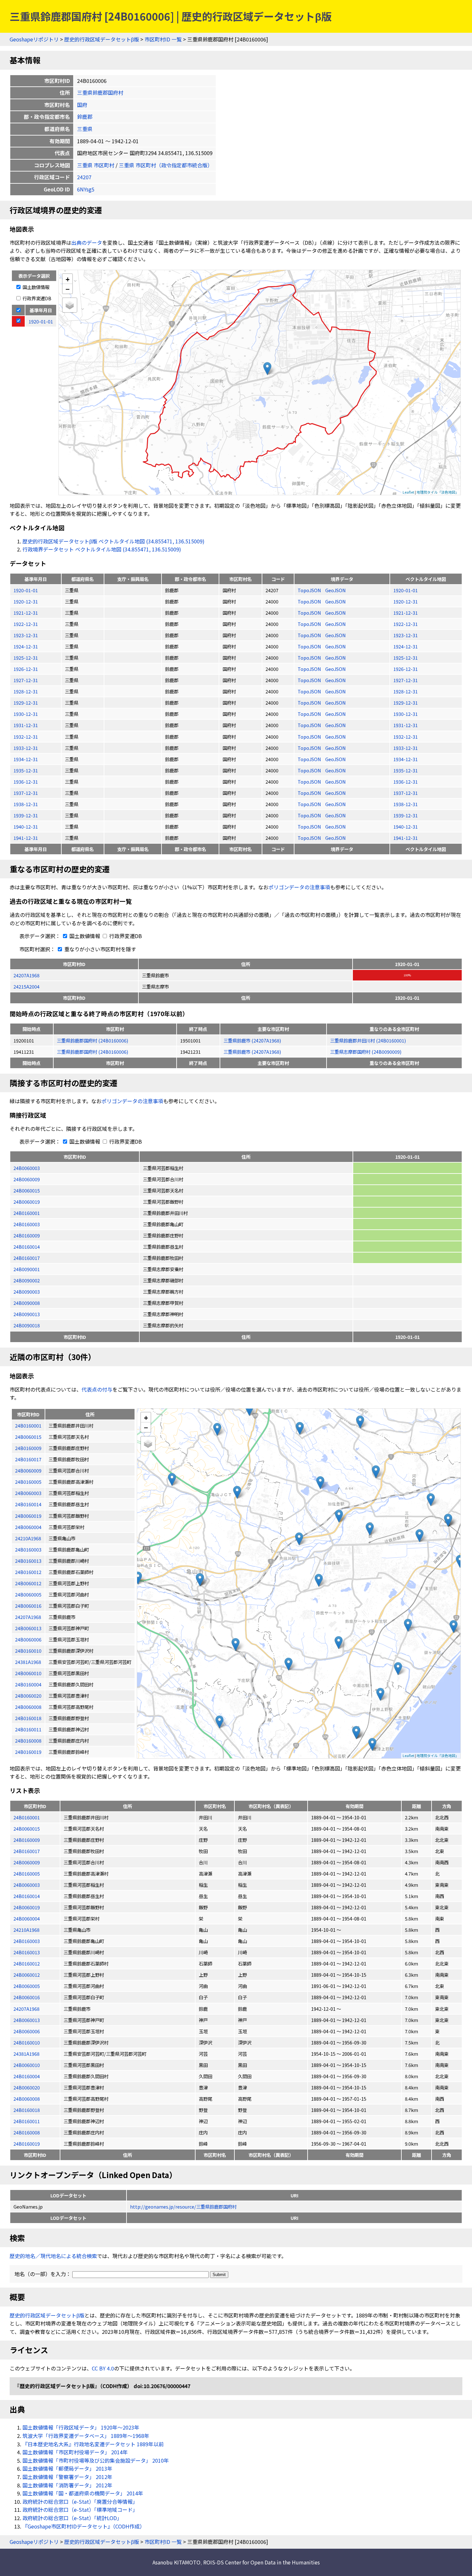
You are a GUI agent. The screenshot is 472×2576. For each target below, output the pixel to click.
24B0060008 (27, 2099)
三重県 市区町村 (96, 165)
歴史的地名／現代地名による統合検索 (53, 2256)
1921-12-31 (26, 613)
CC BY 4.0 (103, 2368)
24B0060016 (27, 1997)
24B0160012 (27, 1963)
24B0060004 (27, 1918)
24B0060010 (27, 2065)
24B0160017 (27, 1258)
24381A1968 (26, 2054)
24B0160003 (27, 1224)
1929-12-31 (26, 703)
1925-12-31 (26, 658)
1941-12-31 (26, 838)
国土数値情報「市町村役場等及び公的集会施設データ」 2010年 (96, 2460)
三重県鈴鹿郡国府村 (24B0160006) (92, 1040)
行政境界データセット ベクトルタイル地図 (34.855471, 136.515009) (102, 549)
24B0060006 (27, 2031)
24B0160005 (27, 1873)
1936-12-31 (26, 782)
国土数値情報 (35, 287)
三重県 (85, 129)
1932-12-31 (26, 737)
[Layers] (70, 305)
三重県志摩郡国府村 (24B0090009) (366, 1052)
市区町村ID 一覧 (163, 39)
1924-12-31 (26, 646)
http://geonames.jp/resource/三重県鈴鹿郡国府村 (183, 2207)
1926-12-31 (26, 669)
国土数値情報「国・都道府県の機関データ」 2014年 (83, 2493)
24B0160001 (27, 1213)
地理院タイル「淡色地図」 (438, 492)
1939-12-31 (26, 815)
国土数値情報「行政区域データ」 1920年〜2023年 (81, 2427)
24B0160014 (27, 1247)
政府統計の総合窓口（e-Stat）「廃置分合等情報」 (80, 2501)
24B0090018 (27, 1325)
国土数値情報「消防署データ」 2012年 (67, 2485)
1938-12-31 (26, 804)
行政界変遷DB (36, 298)
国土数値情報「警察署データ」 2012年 (67, 2477)
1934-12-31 (26, 759)
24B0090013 (27, 1314)
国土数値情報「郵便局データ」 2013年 (67, 2468)
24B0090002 (27, 1280)
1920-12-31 (26, 601)
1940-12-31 (26, 826)
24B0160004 (27, 2076)
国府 (82, 105)
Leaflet (408, 492)
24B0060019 (27, 1202)
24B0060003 (27, 1168)
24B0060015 (27, 1190)
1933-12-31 (26, 748)
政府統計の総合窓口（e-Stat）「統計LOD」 (72, 2518)
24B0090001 (27, 1269)
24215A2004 (26, 986)
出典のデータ (87, 242)
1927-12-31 (26, 680)
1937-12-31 (26, 793)
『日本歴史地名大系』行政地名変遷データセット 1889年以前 (93, 2444)
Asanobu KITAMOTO (176, 2562)
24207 (84, 177)
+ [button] (68, 279)
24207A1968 (26, 975)
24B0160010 (27, 2042)
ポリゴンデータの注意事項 (299, 887)
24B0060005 (27, 1986)
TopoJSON (310, 590)
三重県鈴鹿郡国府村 (100, 92)
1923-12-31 (26, 635)
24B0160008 (27, 2132)
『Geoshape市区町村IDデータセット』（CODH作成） (84, 2526)
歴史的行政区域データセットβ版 (102, 39)
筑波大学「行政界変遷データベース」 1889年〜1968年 (86, 2436)
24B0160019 (27, 2144)
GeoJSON (336, 590)
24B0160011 (27, 2121)
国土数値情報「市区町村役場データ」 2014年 (75, 2452)
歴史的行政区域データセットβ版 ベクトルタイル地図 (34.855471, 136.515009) (114, 541)
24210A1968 (26, 1930)
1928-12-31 (26, 691)
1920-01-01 (26, 590)
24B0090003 (27, 1292)
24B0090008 (27, 1303)
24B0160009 (27, 1235)
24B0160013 (27, 1952)
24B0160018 (27, 2110)
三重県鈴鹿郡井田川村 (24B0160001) (368, 1040)
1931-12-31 (26, 725)
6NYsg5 (86, 189)
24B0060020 (27, 2087)
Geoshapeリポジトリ (34, 39)
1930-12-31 (26, 714)
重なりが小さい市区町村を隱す (100, 949)
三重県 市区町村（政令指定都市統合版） (166, 165)
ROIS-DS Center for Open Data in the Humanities (262, 2562)
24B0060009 (27, 1179)
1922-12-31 (26, 624)
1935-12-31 (26, 770)
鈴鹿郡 (85, 117)
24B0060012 (27, 1975)
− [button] (68, 289)
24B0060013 (27, 2020)
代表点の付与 (97, 1389)
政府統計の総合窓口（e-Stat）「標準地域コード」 (80, 2510)
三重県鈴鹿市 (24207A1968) (252, 1040)
